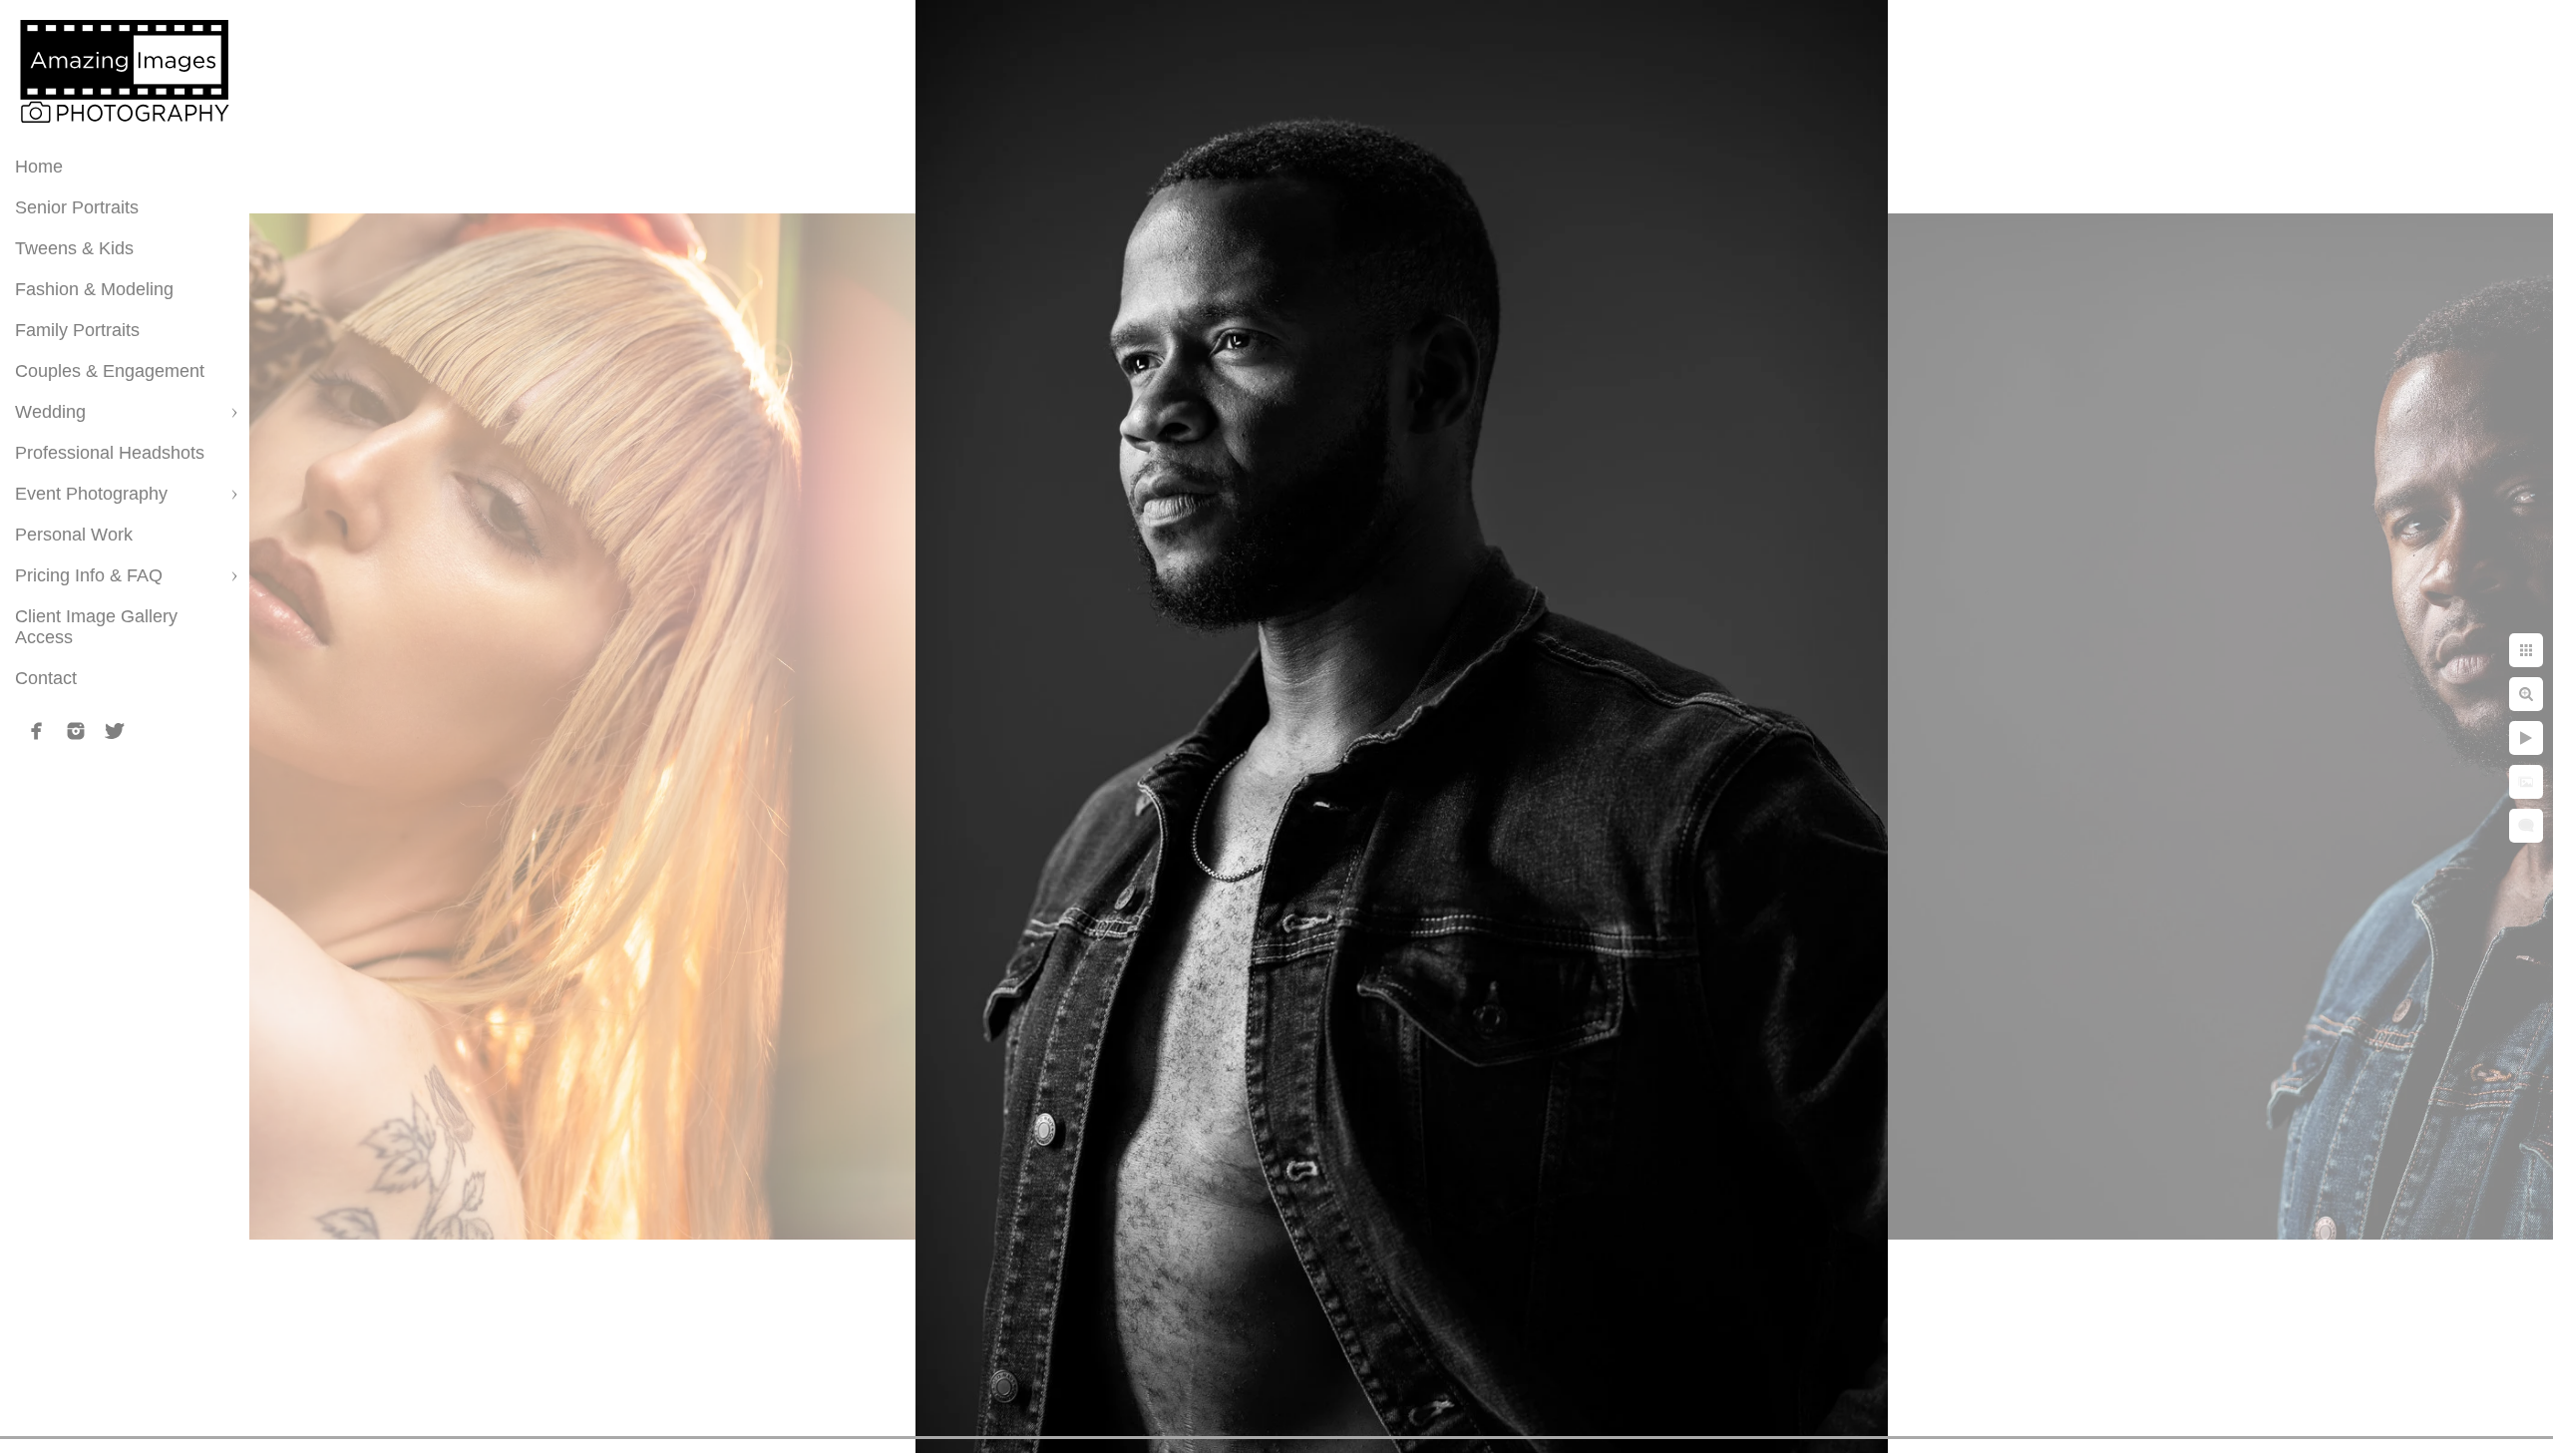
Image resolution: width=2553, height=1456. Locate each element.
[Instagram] (76, 731)
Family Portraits (77, 330)
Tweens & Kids (74, 248)
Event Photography (91, 494)
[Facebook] (37, 731)
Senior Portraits (77, 207)
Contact (46, 678)
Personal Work (74, 535)
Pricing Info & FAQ (89, 575)
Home (39, 167)
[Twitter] (115, 731)
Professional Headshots (110, 453)
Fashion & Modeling (94, 289)
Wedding (50, 412)
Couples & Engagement (110, 371)
